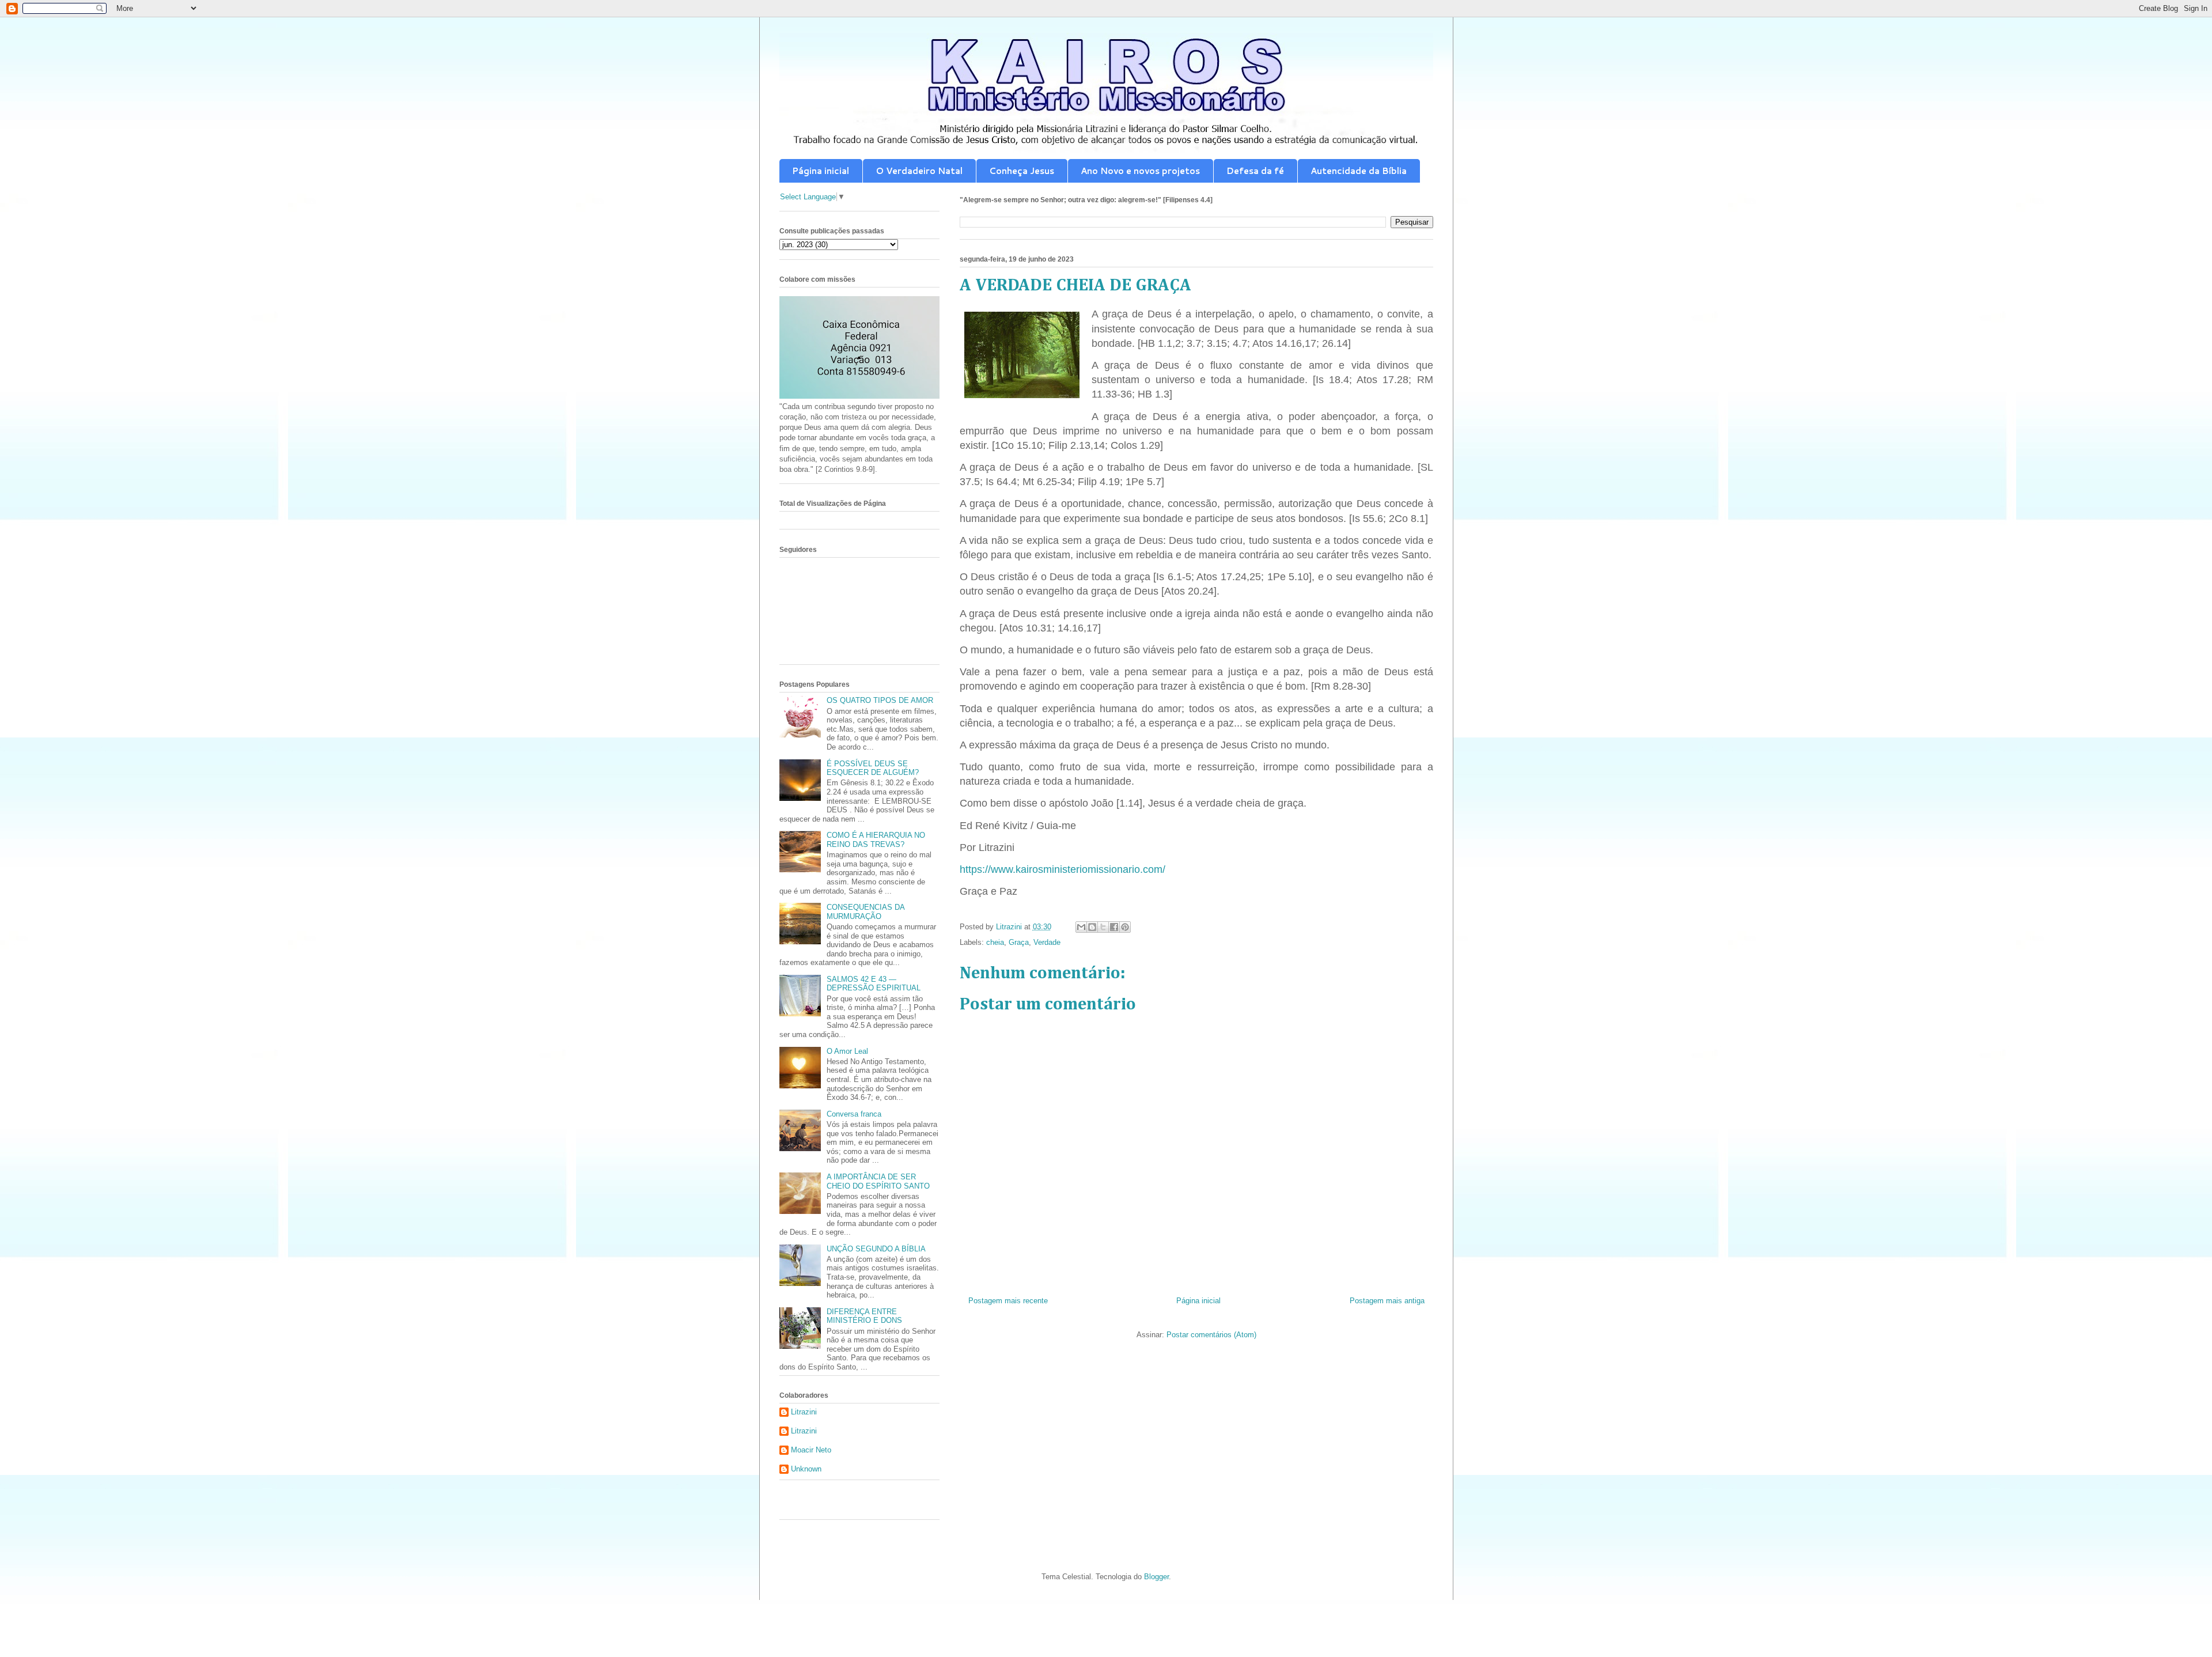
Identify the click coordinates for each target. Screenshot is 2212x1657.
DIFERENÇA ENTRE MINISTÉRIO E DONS (864, 1316)
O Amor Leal (847, 1051)
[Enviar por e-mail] (1081, 927)
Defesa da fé (1255, 171)
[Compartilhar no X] (1103, 927)
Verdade (1047, 942)
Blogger (1156, 1577)
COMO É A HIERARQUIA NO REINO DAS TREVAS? (876, 840)
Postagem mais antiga (1387, 1301)
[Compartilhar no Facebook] (1114, 927)
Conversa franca (854, 1114)
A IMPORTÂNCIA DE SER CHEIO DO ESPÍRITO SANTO (878, 1181)
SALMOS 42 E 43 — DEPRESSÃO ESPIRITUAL (874, 984)
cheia (995, 942)
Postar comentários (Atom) (1211, 1335)
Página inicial (821, 171)
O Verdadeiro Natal (919, 171)
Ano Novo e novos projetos (1140, 171)
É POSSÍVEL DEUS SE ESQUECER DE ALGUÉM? (873, 768)
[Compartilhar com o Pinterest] (1125, 927)
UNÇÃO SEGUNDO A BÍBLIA (876, 1249)
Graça (1019, 942)
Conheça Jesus (1022, 171)
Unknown (806, 1469)
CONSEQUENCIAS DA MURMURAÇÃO (866, 912)
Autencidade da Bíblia (1359, 171)
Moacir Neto (811, 1450)
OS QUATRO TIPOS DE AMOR (880, 700)
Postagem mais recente (1008, 1301)
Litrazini (804, 1412)
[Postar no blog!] (1092, 927)
